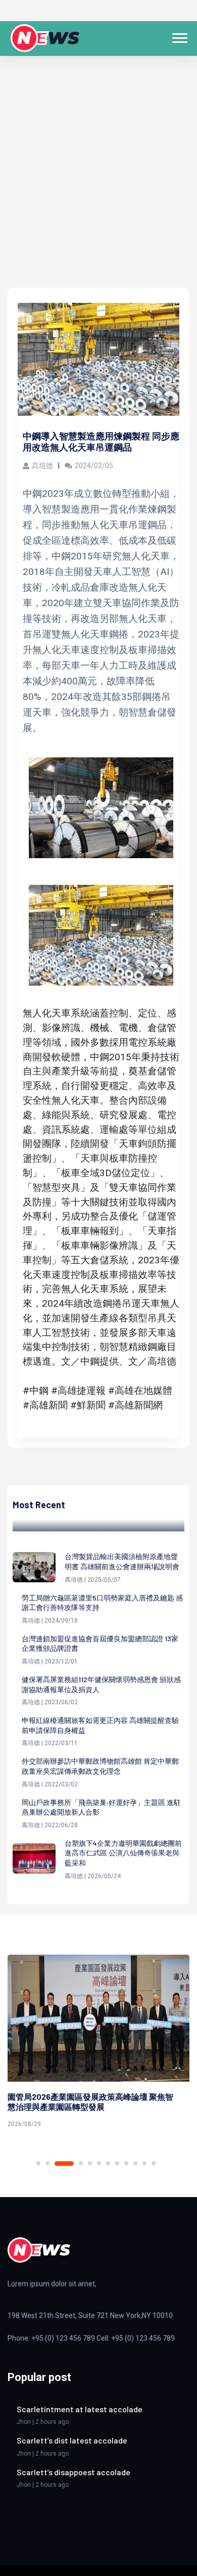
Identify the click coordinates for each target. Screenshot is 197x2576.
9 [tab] (126, 2163)
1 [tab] (38, 2163)
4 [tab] (81, 2163)
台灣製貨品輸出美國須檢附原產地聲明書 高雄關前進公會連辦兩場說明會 (122, 1561)
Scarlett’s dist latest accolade (72, 2440)
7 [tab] (108, 2163)
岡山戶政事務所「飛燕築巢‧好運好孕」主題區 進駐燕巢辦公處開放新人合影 (101, 1807)
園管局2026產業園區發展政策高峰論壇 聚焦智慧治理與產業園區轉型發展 (90, 2102)
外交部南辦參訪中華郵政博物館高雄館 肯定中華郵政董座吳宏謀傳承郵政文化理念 (100, 1766)
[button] (179, 36)
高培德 (42, 466)
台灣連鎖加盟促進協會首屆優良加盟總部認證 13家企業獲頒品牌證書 (100, 1644)
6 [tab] (99, 2163)
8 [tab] (117, 2163)
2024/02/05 (94, 466)
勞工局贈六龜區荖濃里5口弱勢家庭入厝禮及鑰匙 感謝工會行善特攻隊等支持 (102, 1603)
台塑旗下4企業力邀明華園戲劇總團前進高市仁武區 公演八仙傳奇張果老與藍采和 (123, 1853)
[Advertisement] (98, 184)
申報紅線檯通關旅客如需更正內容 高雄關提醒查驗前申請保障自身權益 (100, 1725)
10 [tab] (135, 2163)
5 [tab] (90, 2163)
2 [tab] (47, 2163)
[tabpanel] (98, 2043)
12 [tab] (154, 2163)
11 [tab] (144, 2163)
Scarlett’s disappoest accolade (73, 2472)
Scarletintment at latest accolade (80, 2409)
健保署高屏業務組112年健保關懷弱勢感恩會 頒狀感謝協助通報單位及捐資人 (101, 1684)
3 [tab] (64, 2164)
